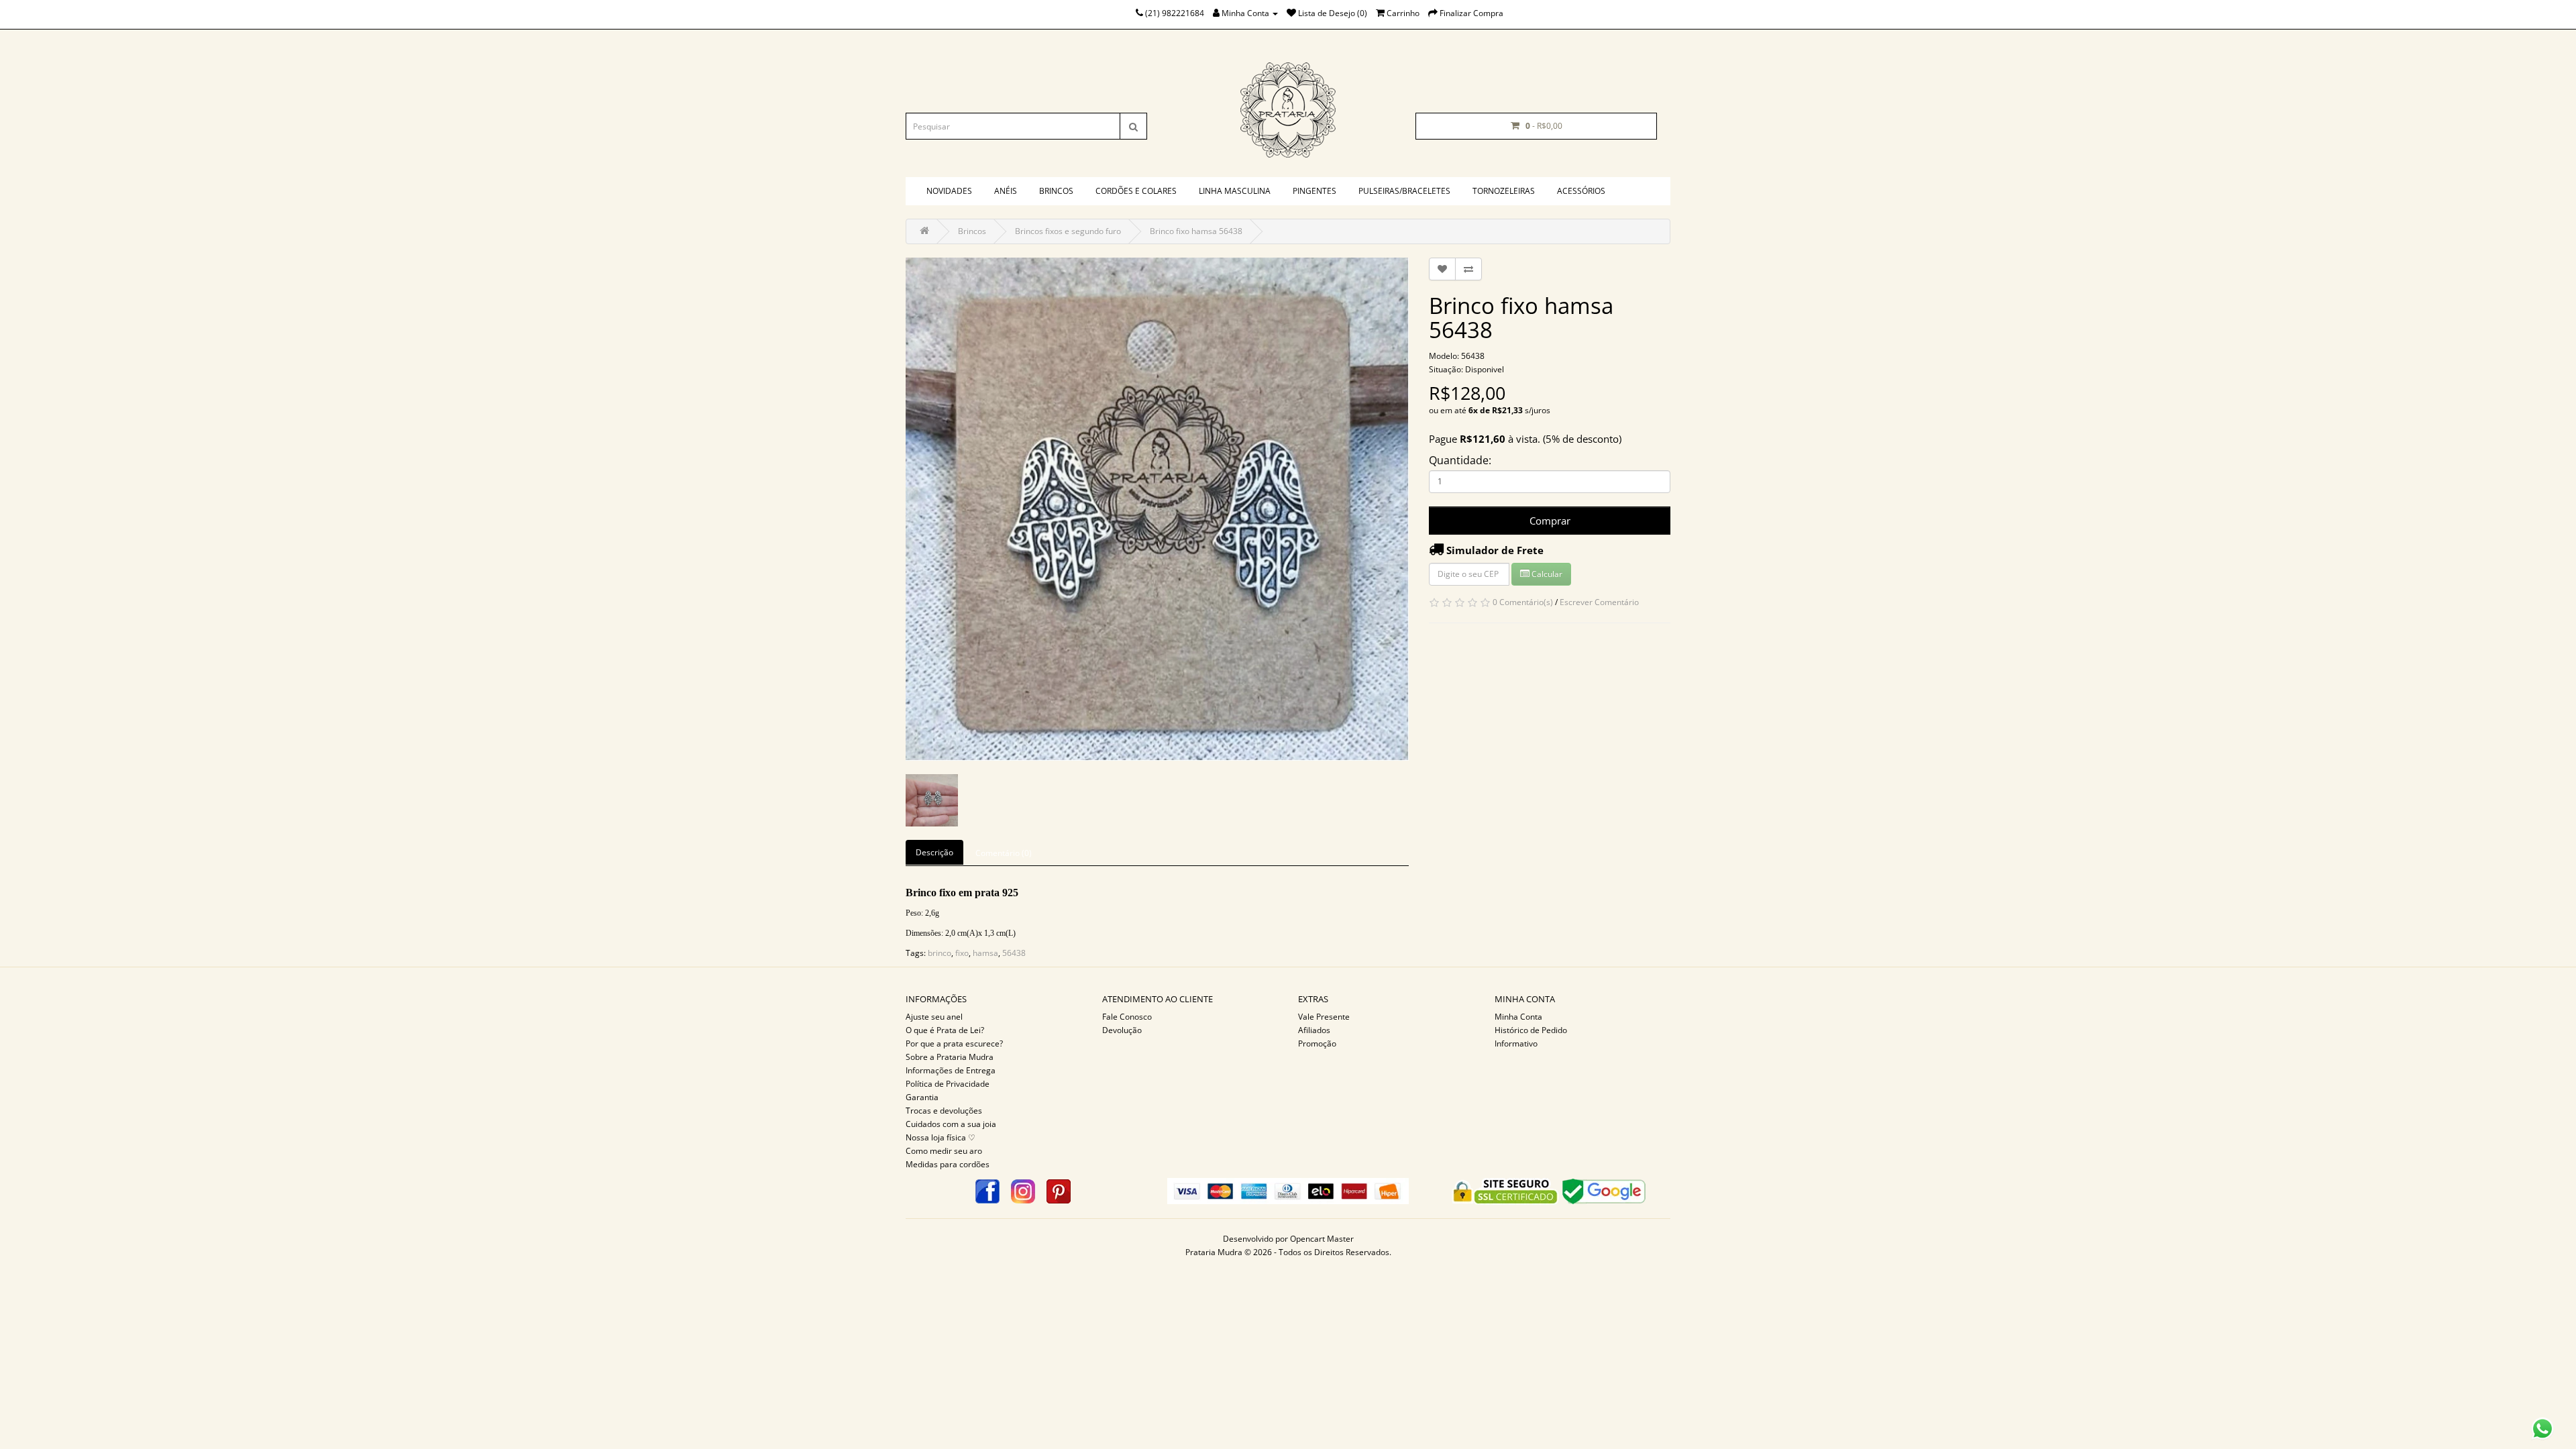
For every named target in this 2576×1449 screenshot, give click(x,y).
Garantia (922, 1097)
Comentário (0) (1004, 853)
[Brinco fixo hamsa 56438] (1157, 509)
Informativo (1516, 1043)
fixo (962, 953)
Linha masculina (1235, 191)
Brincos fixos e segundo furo (1068, 231)
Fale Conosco (1127, 1017)
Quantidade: (1460, 460)
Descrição (934, 852)
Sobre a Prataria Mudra (950, 1057)
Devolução (1122, 1030)
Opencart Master (1322, 1239)
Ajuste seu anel (934, 1017)
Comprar (1550, 521)
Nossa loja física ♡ (941, 1137)
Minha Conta (1518, 1017)
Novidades (949, 191)
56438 (1014, 953)
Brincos (1056, 191)
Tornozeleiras (1504, 191)
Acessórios (1581, 191)
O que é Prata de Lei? (945, 1030)
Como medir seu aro (944, 1151)
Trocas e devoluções (944, 1111)
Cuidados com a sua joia (951, 1124)
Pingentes (1314, 191)
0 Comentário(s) (1523, 602)
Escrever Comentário (1599, 602)
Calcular (1546, 574)
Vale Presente (1324, 1017)
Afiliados (1314, 1030)
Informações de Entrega (951, 1070)
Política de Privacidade (948, 1084)
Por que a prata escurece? (954, 1043)
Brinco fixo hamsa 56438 (1196, 231)
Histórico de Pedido (1531, 1030)
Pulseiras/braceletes (1404, 191)
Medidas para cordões (948, 1164)
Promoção (1317, 1043)
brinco (940, 953)
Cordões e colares (1136, 191)
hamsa (985, 953)
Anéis (1006, 191)
